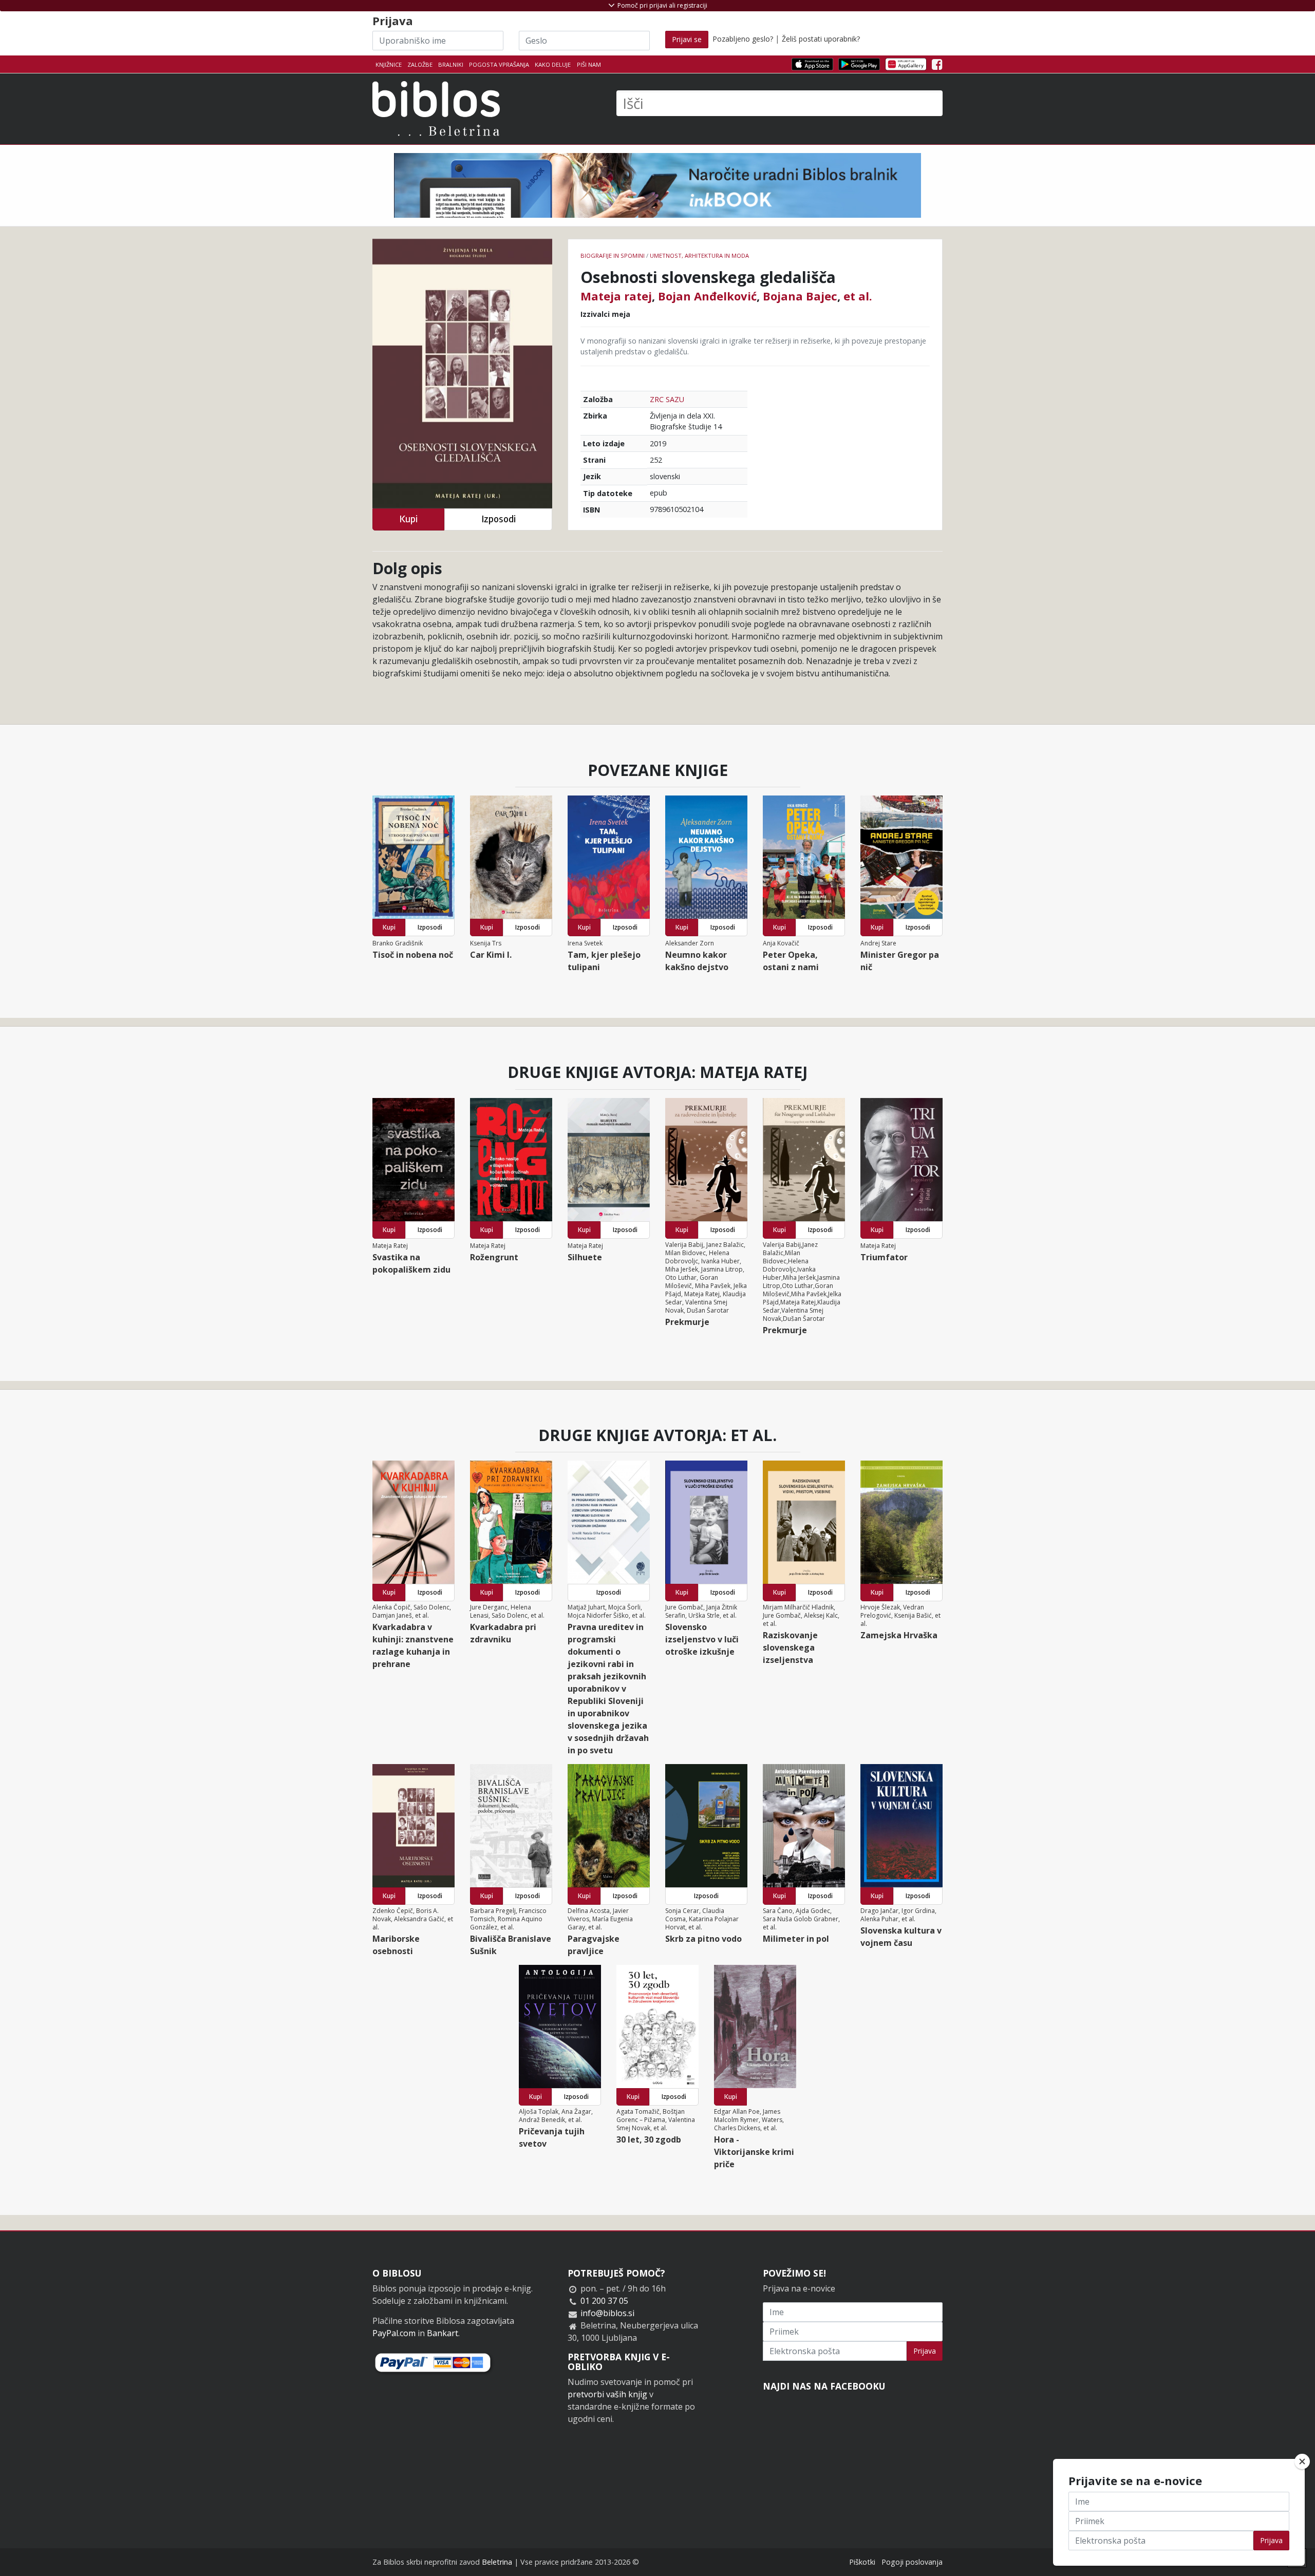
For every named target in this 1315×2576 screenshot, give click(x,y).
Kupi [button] (408, 519)
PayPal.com (394, 2333)
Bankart (443, 2333)
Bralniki (451, 64)
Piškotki (862, 2562)
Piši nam (589, 64)
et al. (858, 296)
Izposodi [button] (499, 519)
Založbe (420, 64)
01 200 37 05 (604, 2301)
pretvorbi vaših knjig (607, 2394)
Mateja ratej (616, 296)
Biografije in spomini (613, 255)
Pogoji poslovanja (912, 2562)
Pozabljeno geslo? (743, 39)
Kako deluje (553, 64)
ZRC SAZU (667, 399)
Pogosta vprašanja (499, 64)
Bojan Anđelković (707, 296)
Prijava (925, 2351)
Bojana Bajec (800, 296)
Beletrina (497, 2562)
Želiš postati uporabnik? (821, 39)
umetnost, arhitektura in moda (699, 255)
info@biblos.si (607, 2313)
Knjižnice (389, 64)
